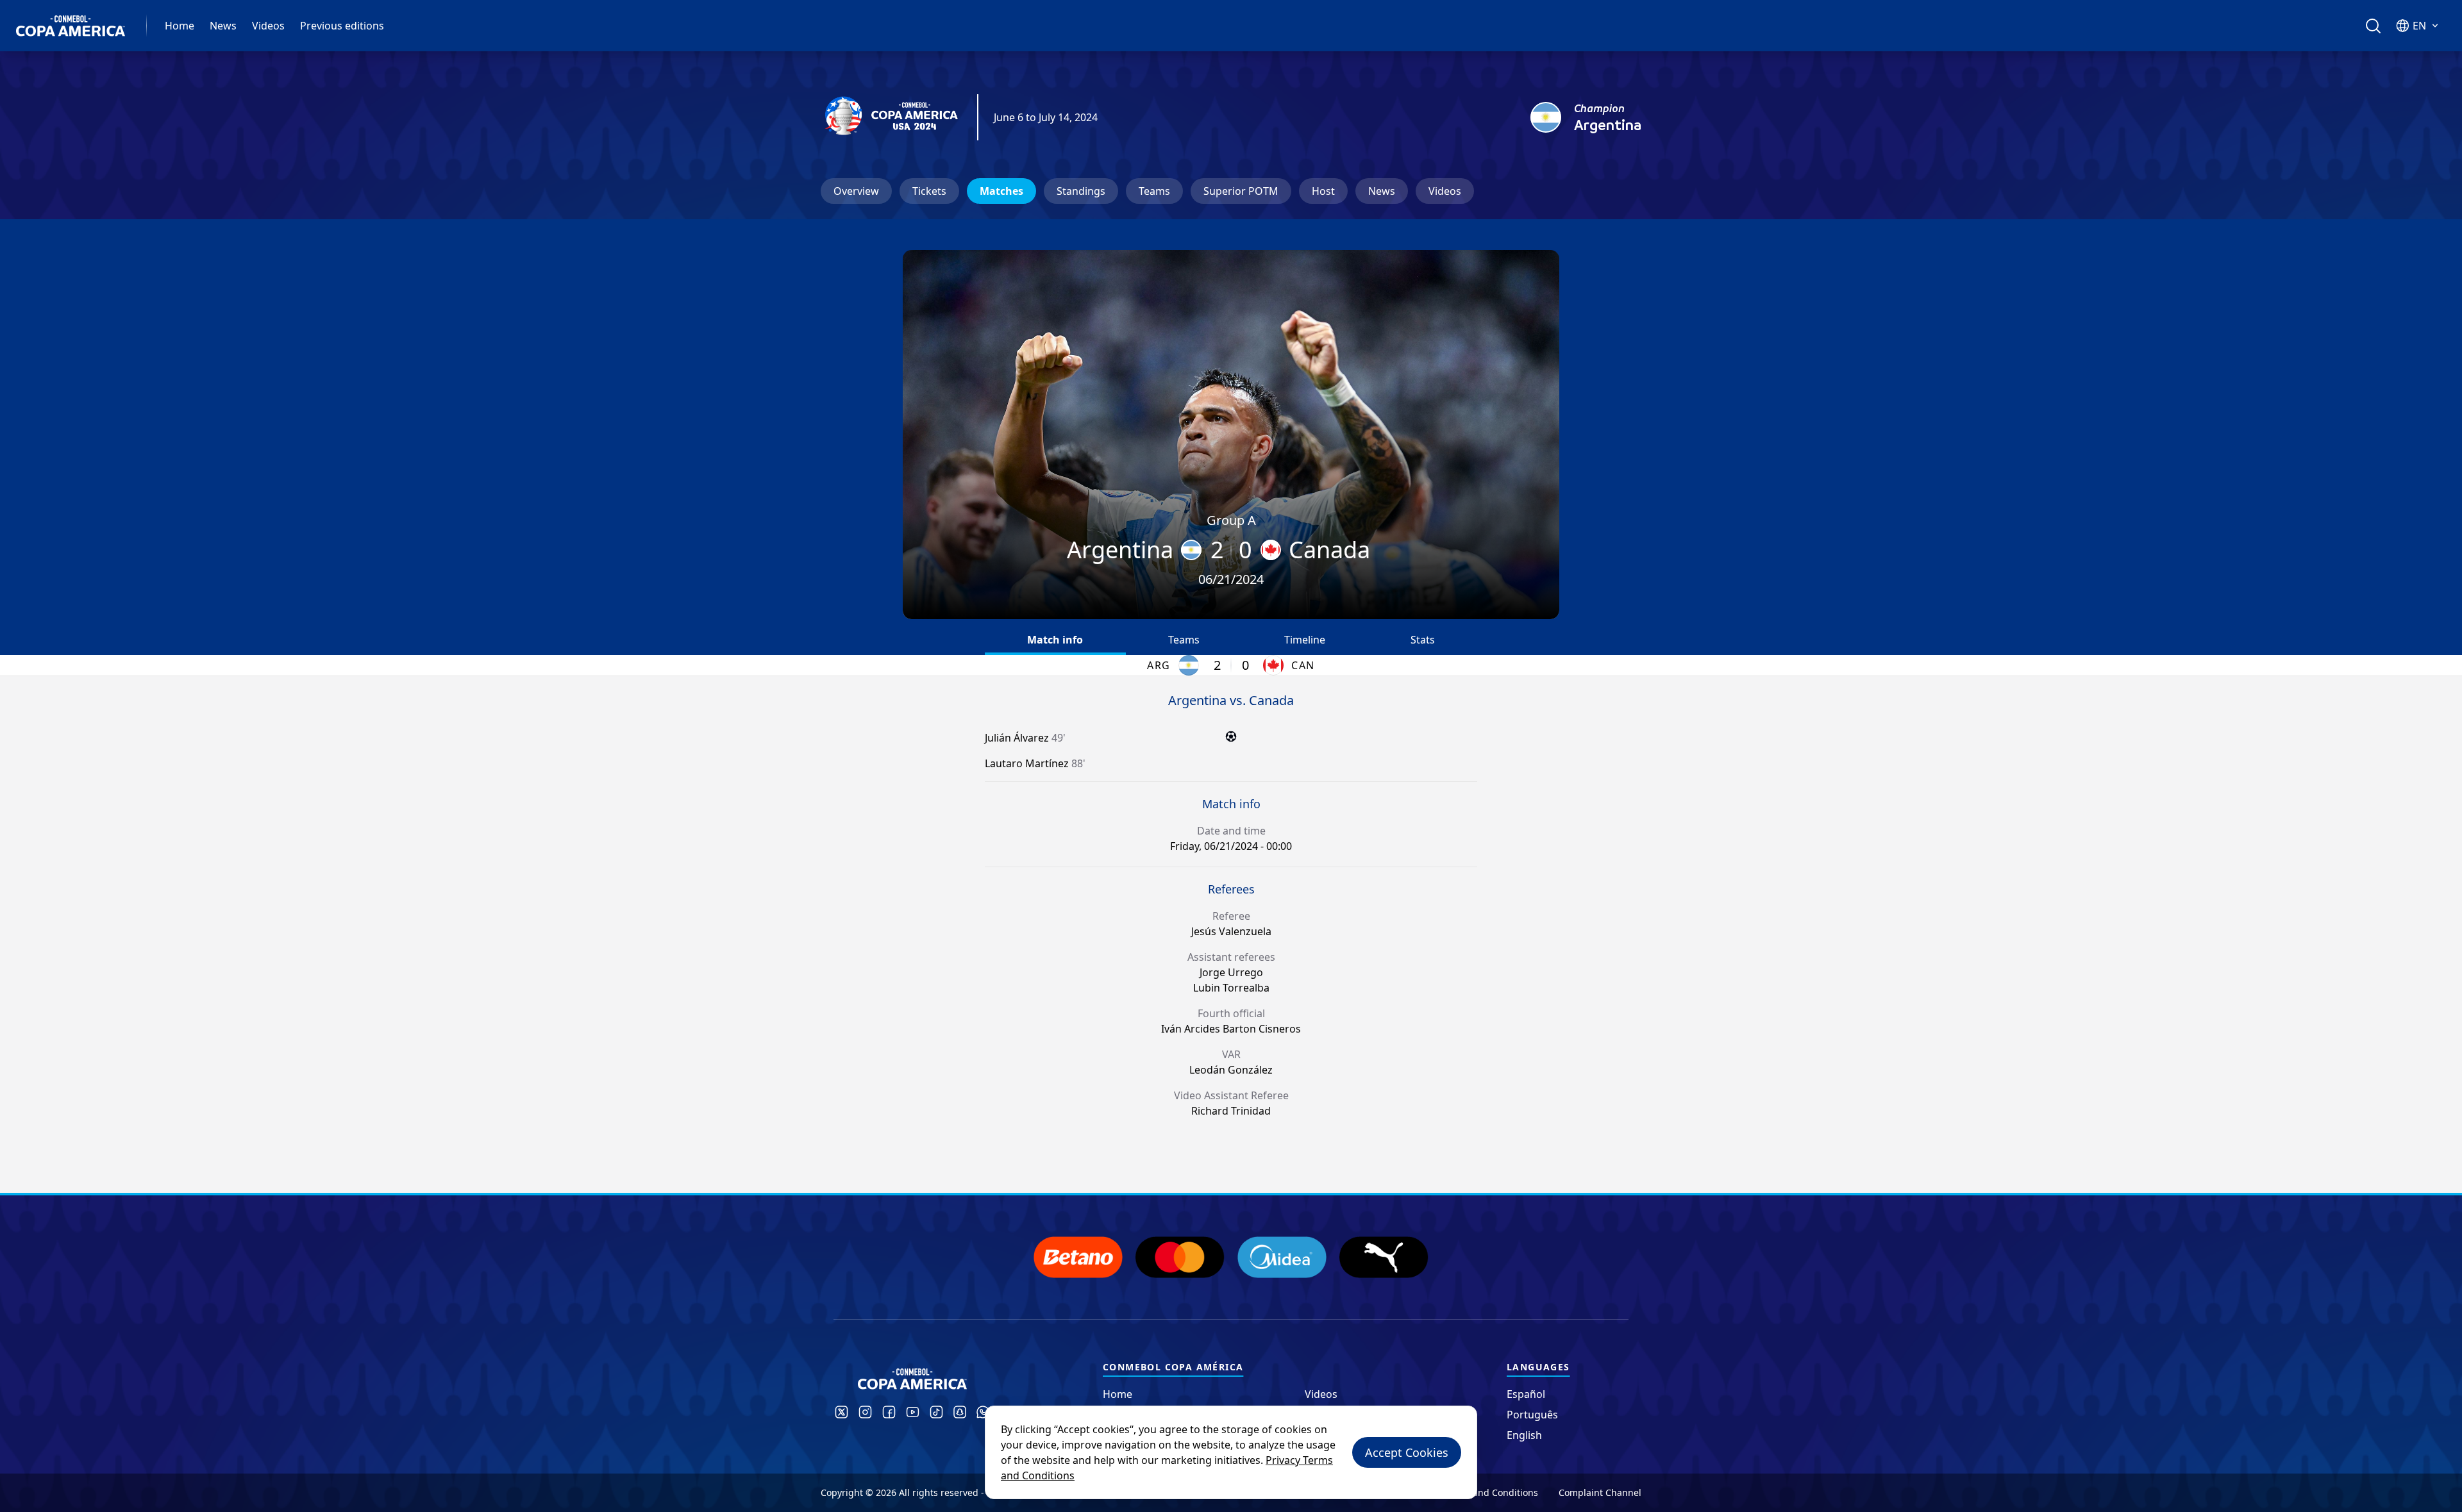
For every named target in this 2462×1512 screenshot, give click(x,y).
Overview (856, 191)
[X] (842, 1412)
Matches (1001, 191)
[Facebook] (889, 1412)
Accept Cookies (1407, 1452)
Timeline (1305, 640)
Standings (1081, 191)
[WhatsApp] (983, 1412)
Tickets (929, 191)
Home (180, 26)
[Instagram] (865, 1412)
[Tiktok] (936, 1412)
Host (1323, 191)
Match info (1055, 640)
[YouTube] (913, 1412)
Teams (1154, 191)
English (1524, 1435)
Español (1526, 1394)
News (223, 26)
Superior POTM (1241, 191)
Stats (1423, 640)
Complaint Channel (1600, 1492)
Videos (268, 26)
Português (1532, 1415)
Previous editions (342, 26)
